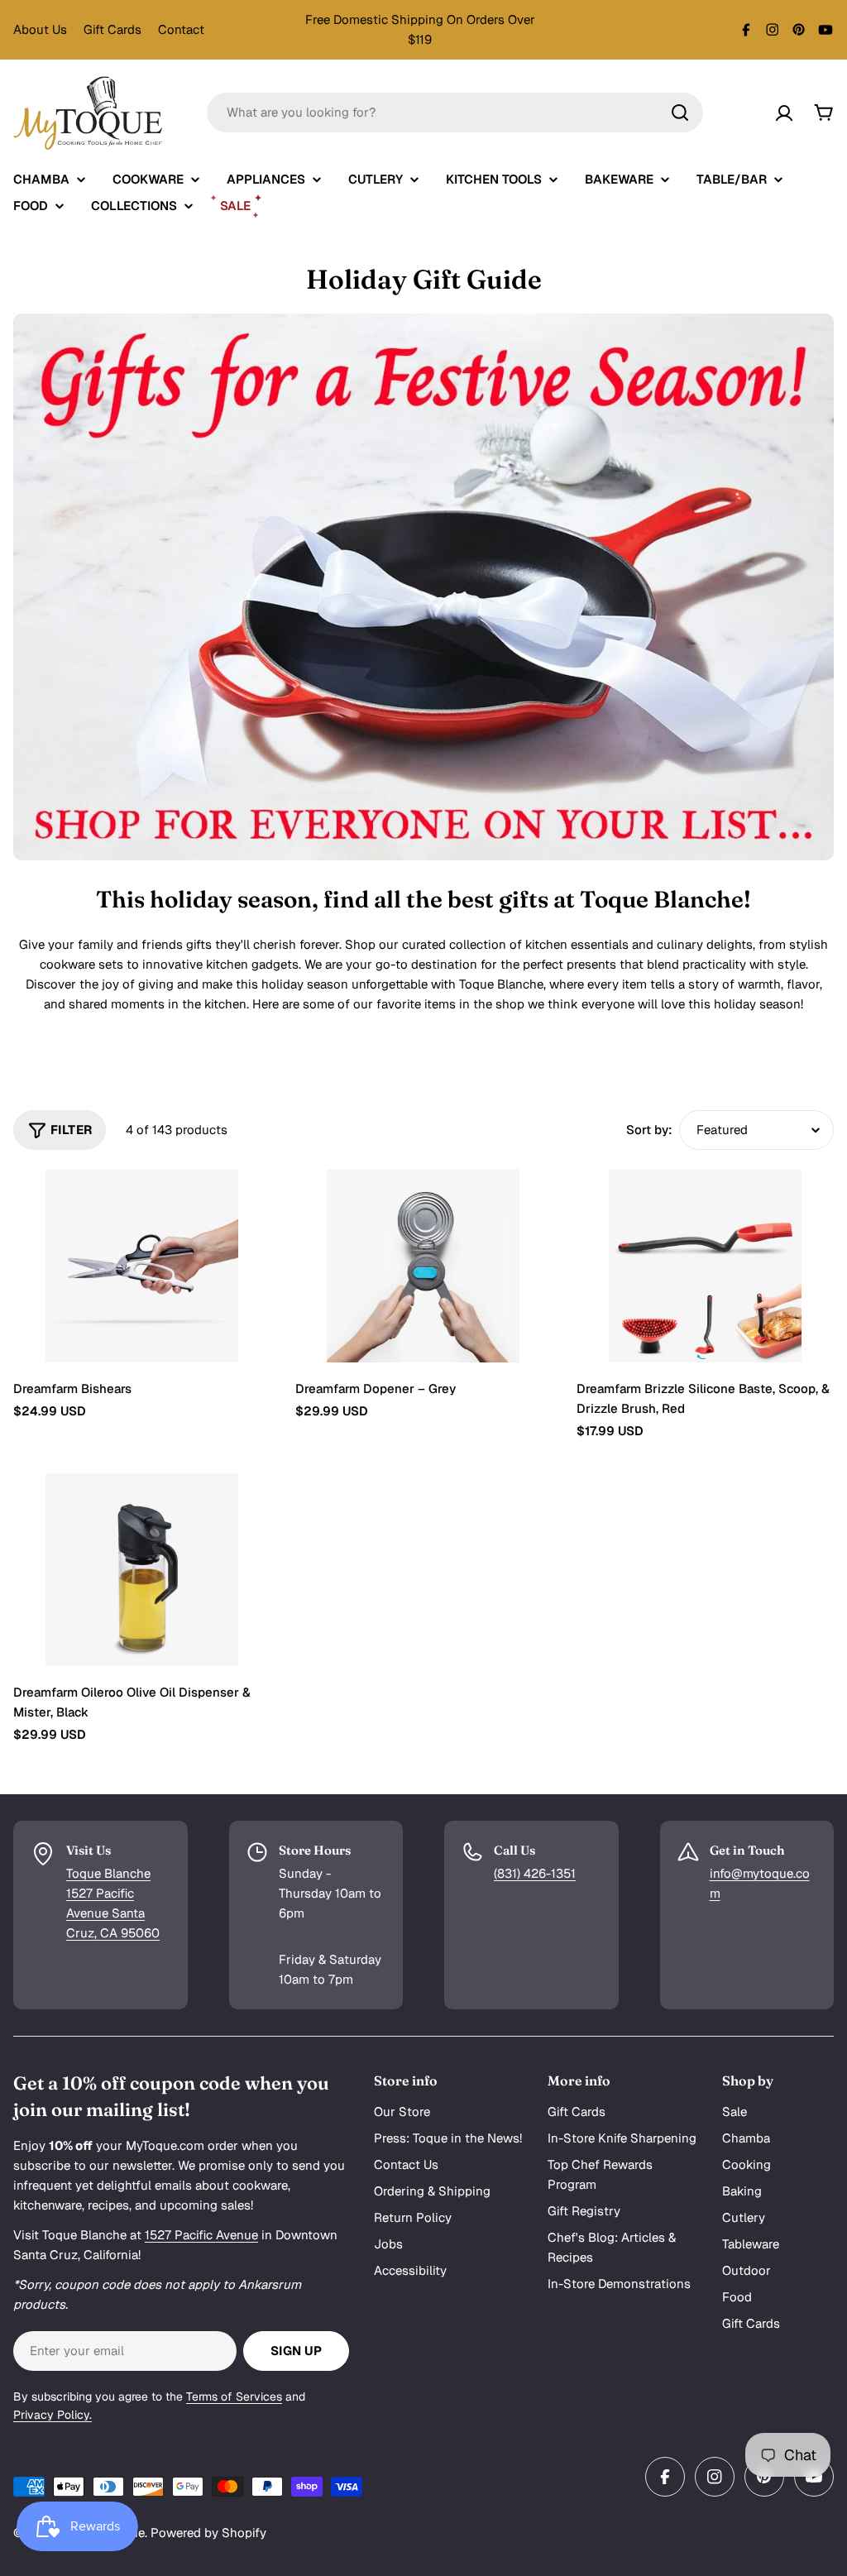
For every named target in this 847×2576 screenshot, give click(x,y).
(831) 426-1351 (535, 1873)
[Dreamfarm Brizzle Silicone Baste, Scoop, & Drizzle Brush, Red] (705, 1266)
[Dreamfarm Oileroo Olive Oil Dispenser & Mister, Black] (142, 1570)
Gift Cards (112, 29)
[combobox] (455, 113)
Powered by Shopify (208, 2533)
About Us (40, 29)
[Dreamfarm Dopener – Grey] (424, 1266)
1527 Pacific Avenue (201, 2235)
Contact (181, 29)
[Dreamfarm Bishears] (142, 1266)
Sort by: (649, 1130)
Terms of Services (234, 2396)
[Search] (680, 113)
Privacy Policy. (53, 2415)
